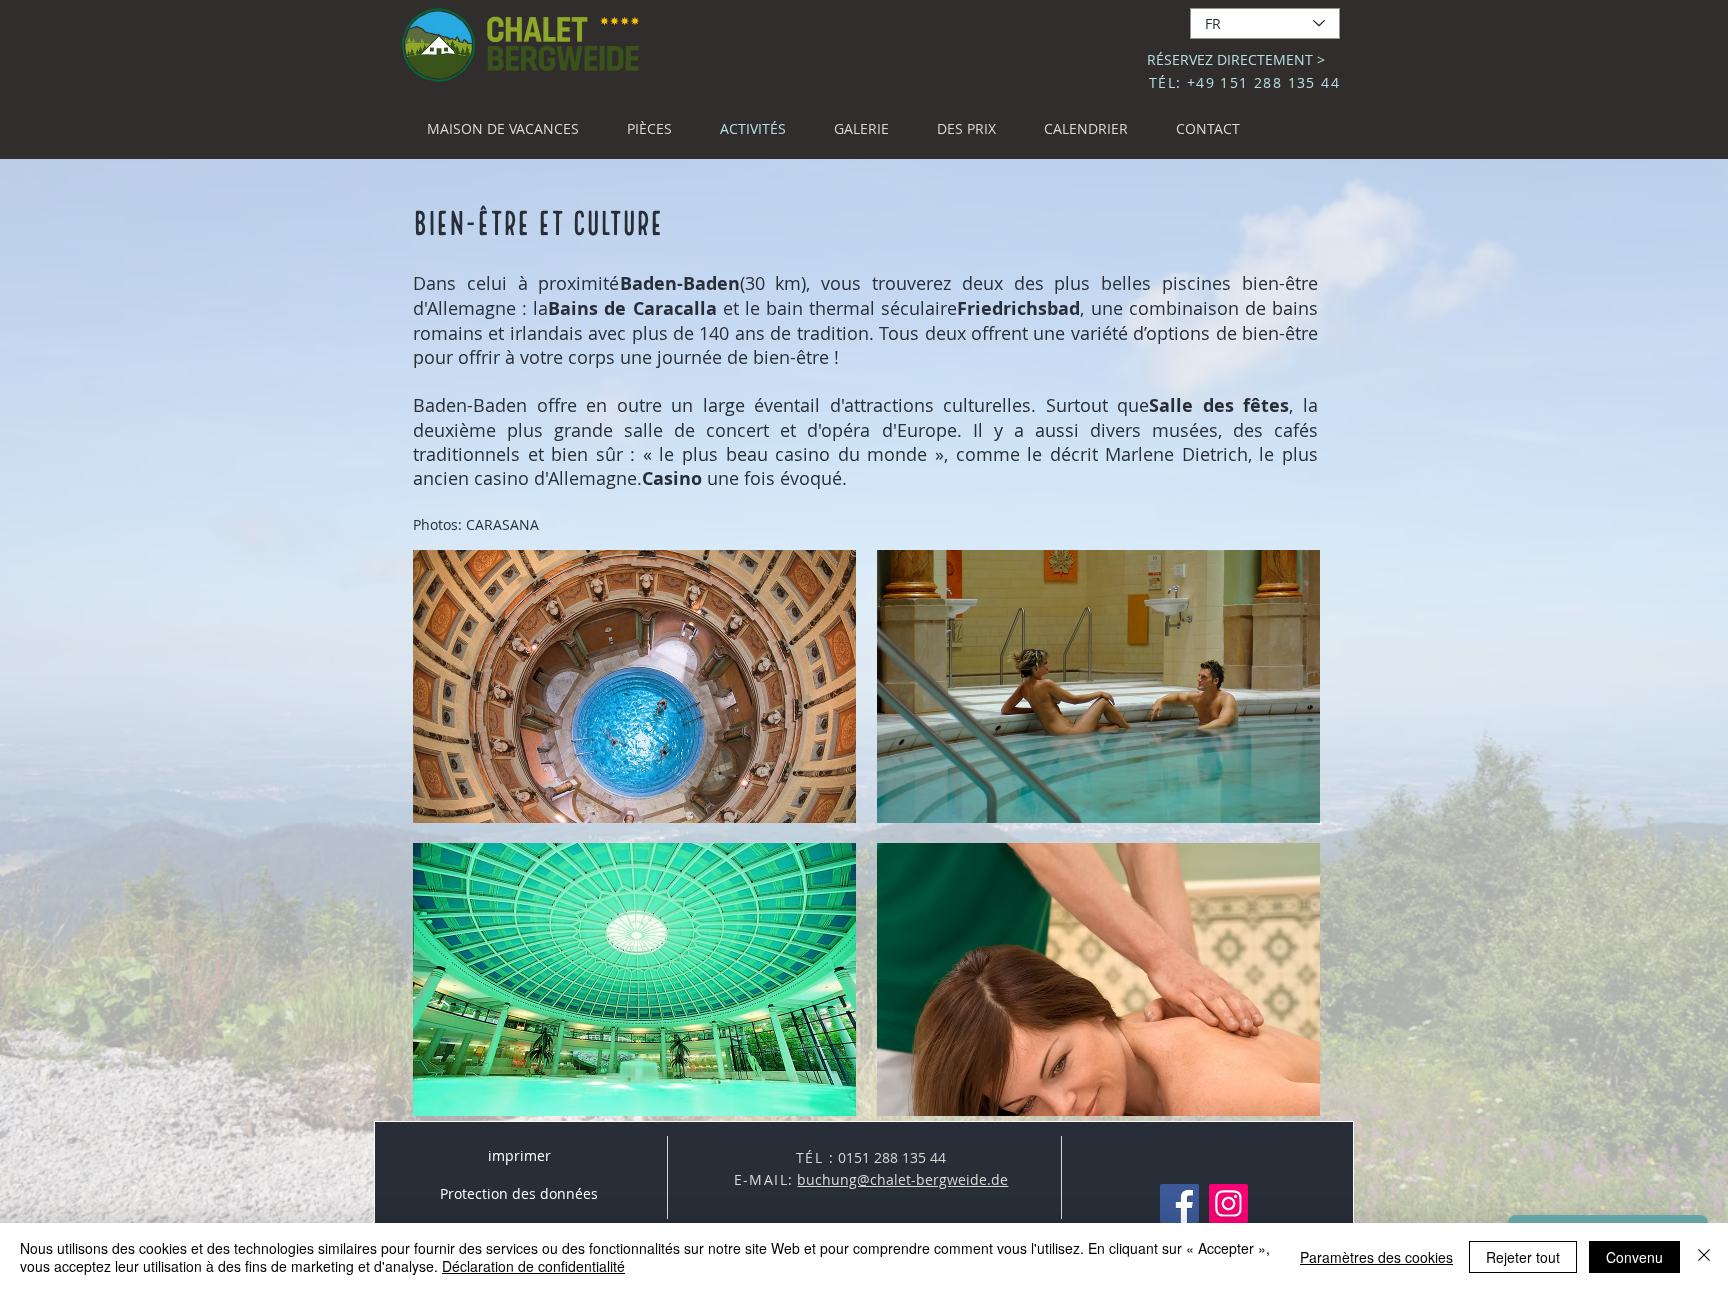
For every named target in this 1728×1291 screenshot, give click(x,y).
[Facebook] (1179, 1203)
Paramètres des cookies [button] (1376, 1257)
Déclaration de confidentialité (533, 1266)
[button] (634, 686)
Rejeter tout (1523, 1257)
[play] (1277, 1098)
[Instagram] (1228, 1203)
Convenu (1634, 1257)
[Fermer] (1704, 1257)
